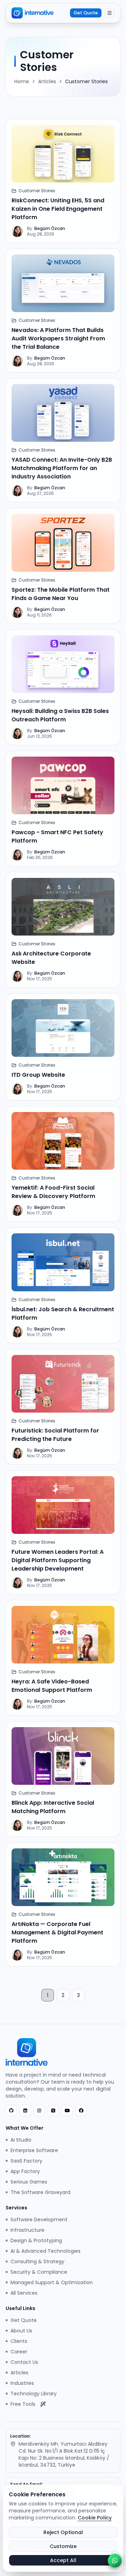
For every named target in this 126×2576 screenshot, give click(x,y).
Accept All (63, 2560)
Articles (47, 81)
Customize (63, 2546)
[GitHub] (11, 2110)
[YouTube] (67, 2110)
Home (22, 81)
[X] (53, 2110)
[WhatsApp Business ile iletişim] (115, 2561)
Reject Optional (63, 2532)
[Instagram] (39, 2110)
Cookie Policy (95, 2518)
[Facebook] (81, 2110)
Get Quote (86, 13)
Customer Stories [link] (86, 81)
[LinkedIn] (25, 2110)
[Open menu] (110, 13)
